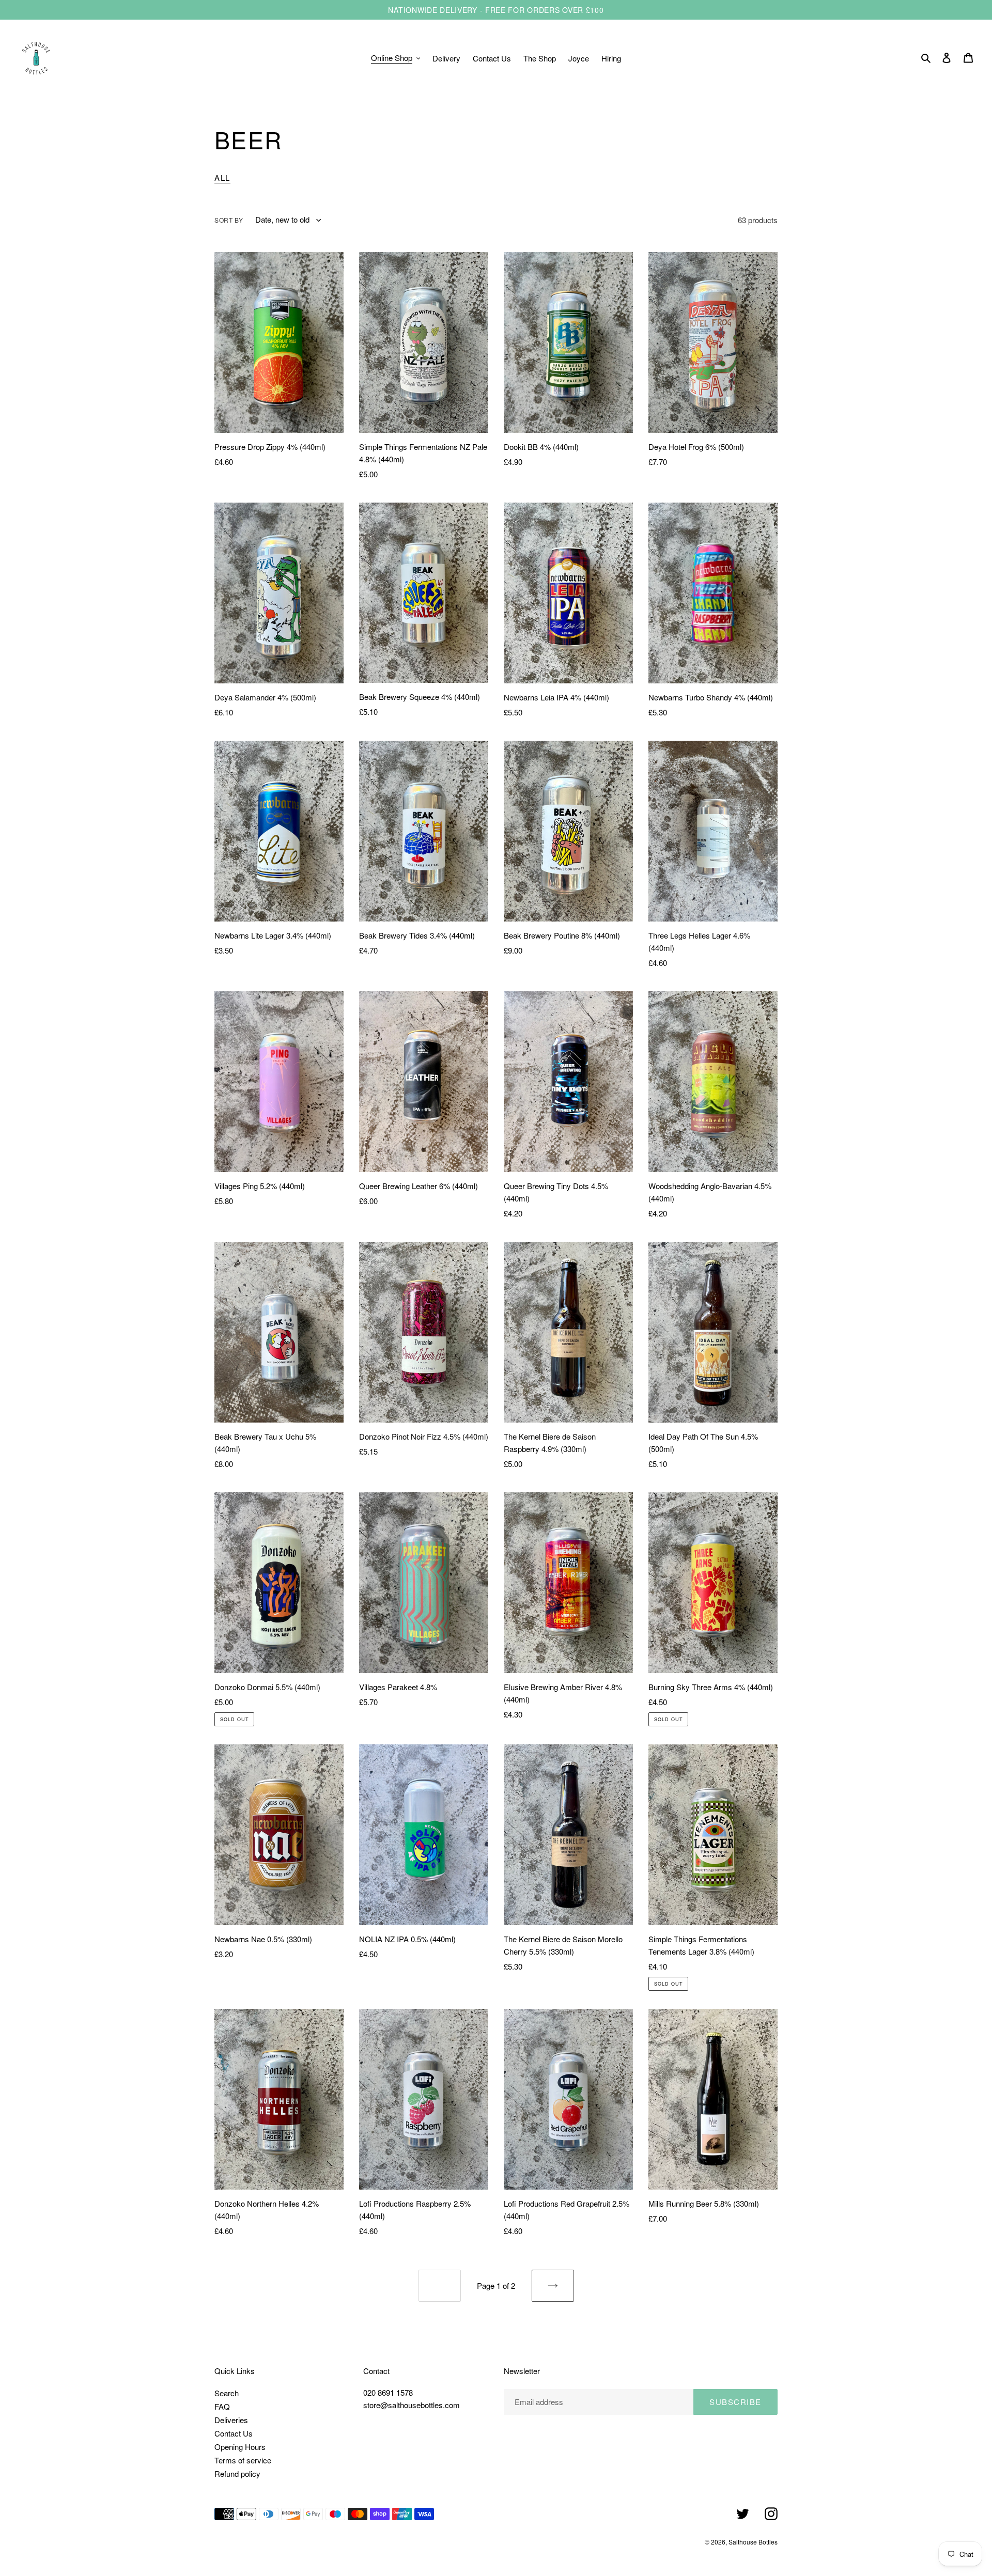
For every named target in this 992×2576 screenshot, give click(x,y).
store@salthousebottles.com (412, 2405)
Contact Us (234, 2433)
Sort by (229, 220)
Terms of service (243, 2460)
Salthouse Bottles (753, 2542)
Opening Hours (240, 2447)
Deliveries (231, 2420)
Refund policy (237, 2473)
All (222, 177)
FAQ (222, 2406)
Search (227, 2393)
